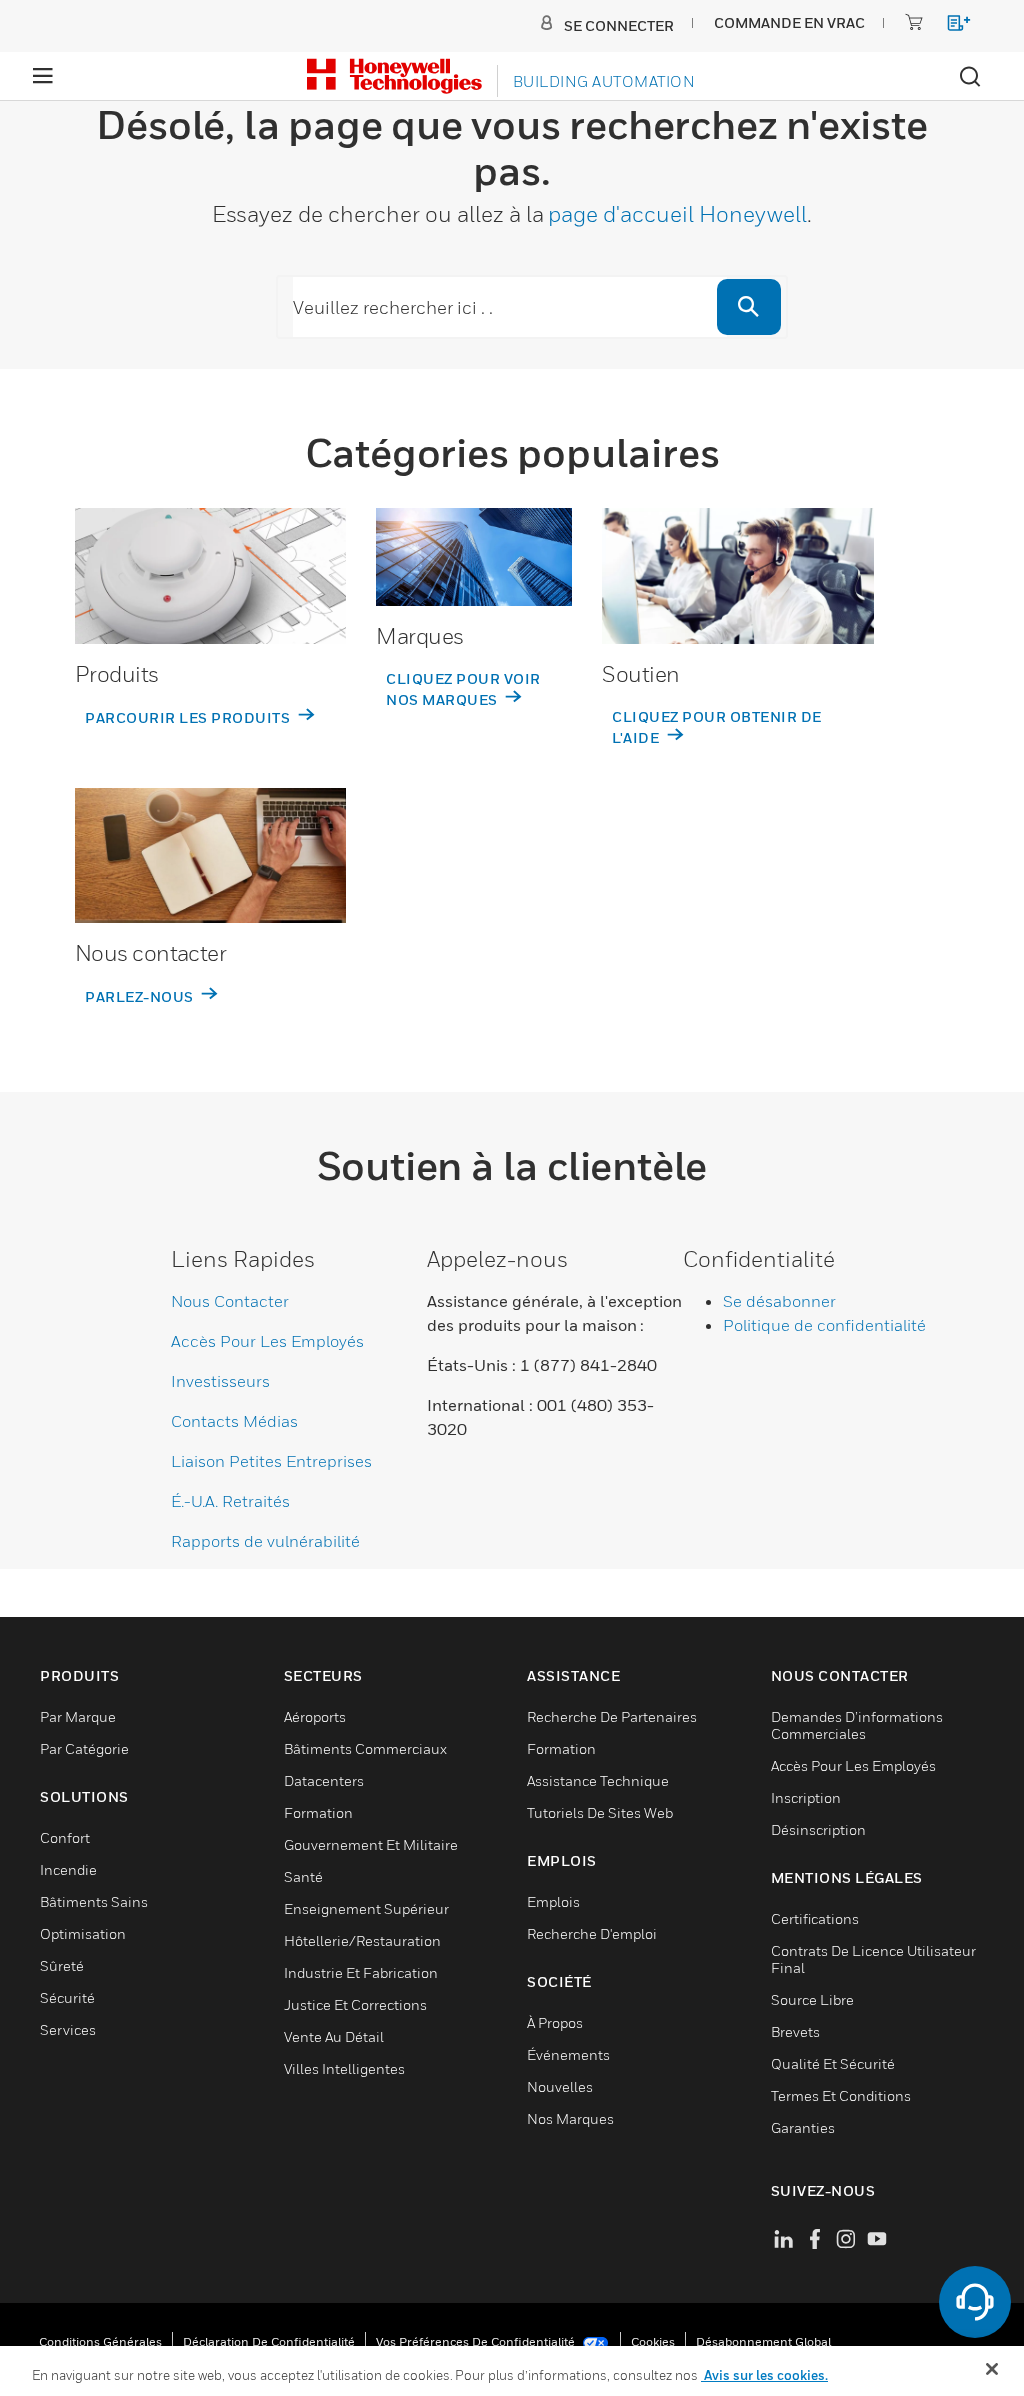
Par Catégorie (84, 1748)
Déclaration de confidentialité (269, 2341)
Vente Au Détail (334, 2036)
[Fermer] (992, 2369)
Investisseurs (220, 1381)
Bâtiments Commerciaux (365, 1748)
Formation (318, 1812)
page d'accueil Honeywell (677, 214)
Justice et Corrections (355, 2004)
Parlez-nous (141, 996)
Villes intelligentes (344, 2068)
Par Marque (78, 1716)
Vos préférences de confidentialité (477, 2341)
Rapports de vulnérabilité (265, 1541)
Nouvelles (560, 2086)
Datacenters (324, 1780)
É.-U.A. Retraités (230, 1501)
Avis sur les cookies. (764, 2375)
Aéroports (315, 1716)
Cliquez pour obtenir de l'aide (717, 727)
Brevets (795, 2031)
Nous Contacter (230, 1301)
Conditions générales (100, 2341)
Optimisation (83, 1933)
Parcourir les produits (189, 717)
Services (68, 2029)
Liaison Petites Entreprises (271, 1461)
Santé (303, 1876)
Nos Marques (570, 2118)
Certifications (815, 1918)
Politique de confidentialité (824, 1325)
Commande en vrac (789, 22)
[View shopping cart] (949, 26)
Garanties (803, 2127)
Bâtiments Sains (94, 1901)
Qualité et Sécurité (833, 2063)
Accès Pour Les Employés (267, 1341)
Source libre (812, 1999)
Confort (65, 1837)
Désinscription (818, 1829)
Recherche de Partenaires (612, 1716)
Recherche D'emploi (592, 1933)
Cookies (653, 2341)
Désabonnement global (763, 2341)
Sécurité (67, 1997)
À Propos (555, 2022)
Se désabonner (779, 1301)
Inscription (806, 1797)
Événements (568, 2054)
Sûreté (62, 1965)
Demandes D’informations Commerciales (857, 1725)
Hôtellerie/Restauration (362, 1940)
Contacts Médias (234, 1421)
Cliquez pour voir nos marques (463, 689)
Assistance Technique (598, 1780)
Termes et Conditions (841, 2095)
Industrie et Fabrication (361, 1972)
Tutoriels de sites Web (600, 1812)
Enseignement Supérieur (366, 1908)
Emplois (553, 1901)
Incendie (68, 1869)
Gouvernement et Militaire (371, 1844)
